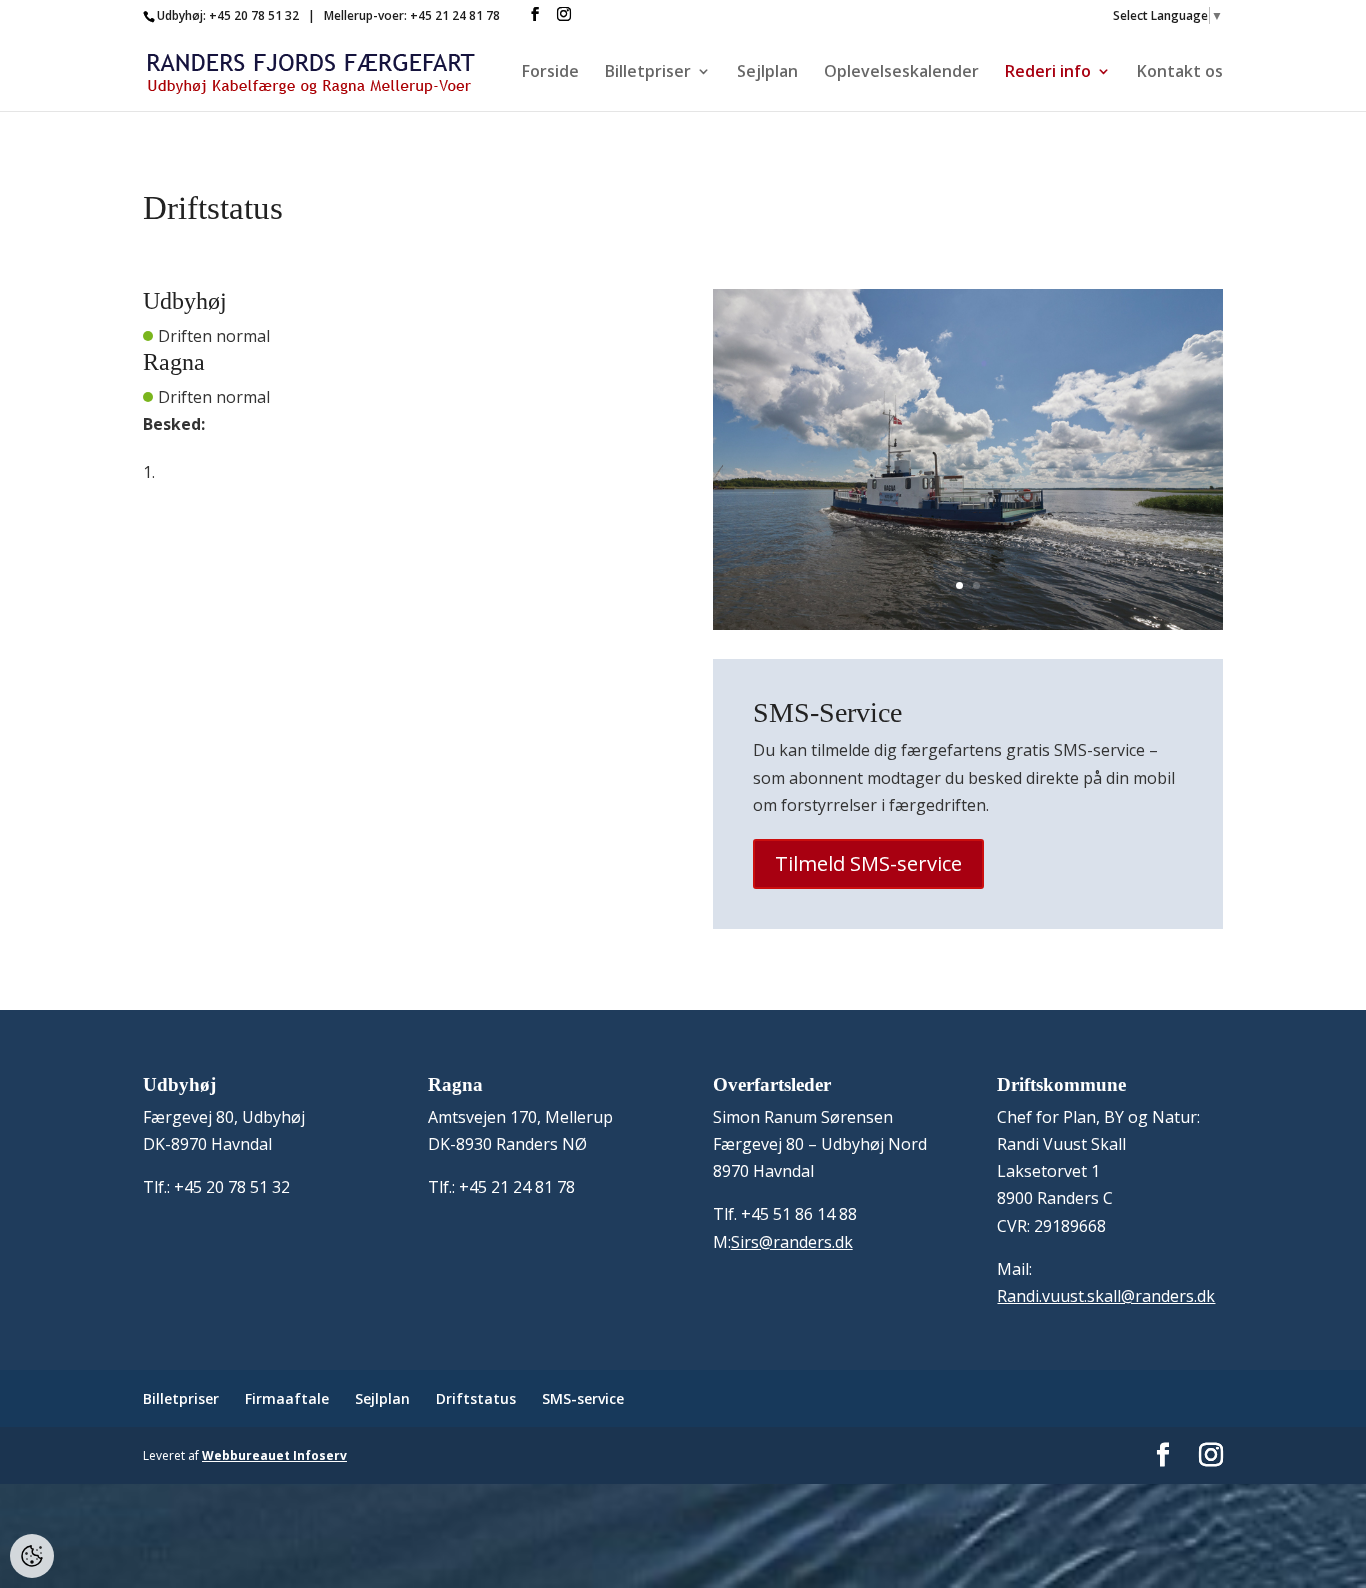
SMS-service (583, 1398)
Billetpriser (648, 73)
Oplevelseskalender (901, 73)
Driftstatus (476, 1398)
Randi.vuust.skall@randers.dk (1106, 1296)
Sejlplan (767, 73)
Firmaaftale (287, 1398)
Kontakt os (1180, 73)
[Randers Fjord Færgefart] (968, 624)
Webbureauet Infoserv (274, 1455)
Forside (550, 73)
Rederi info (1048, 73)
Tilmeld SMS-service (868, 863)
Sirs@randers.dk (792, 1242)
